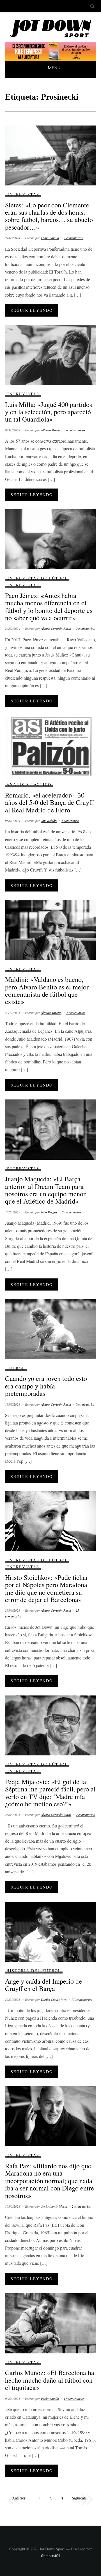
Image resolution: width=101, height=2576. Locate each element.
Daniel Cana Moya (54, 1999)
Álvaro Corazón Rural (56, 628)
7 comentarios (76, 1013)
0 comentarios (85, 1404)
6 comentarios (76, 430)
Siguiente (79, 2498)
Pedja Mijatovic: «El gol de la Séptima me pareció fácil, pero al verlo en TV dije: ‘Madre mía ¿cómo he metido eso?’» (50, 1793)
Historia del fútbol (34, 1971)
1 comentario (70, 821)
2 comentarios (72, 1212)
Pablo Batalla (50, 238)
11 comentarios (74, 2398)
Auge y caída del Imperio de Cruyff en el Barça (43, 1985)
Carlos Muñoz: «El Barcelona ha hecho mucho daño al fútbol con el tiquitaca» (50, 2380)
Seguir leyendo (32, 310)
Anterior (19, 2498)
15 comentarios (82, 1999)
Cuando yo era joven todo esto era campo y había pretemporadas (46, 1386)
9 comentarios (73, 238)
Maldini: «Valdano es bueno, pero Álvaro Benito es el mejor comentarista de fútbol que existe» (47, 990)
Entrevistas (23, 194)
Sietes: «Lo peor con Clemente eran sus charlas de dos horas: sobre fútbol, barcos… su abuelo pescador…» (49, 216)
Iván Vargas (49, 1212)
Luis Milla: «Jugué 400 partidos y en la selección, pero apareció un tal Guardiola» (49, 412)
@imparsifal (50, 2556)
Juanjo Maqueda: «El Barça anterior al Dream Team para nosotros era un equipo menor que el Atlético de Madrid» (45, 1190)
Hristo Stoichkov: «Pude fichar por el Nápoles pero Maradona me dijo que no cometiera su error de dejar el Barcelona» (47, 1588)
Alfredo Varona (51, 430)
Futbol (16, 1368)
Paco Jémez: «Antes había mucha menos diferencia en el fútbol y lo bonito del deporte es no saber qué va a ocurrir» (49, 607)
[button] (50, 68)
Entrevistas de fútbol (37, 578)
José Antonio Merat (54, 2206)
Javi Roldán (49, 821)
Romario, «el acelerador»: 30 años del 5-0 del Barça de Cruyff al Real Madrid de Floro (49, 802)
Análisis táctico (29, 784)
